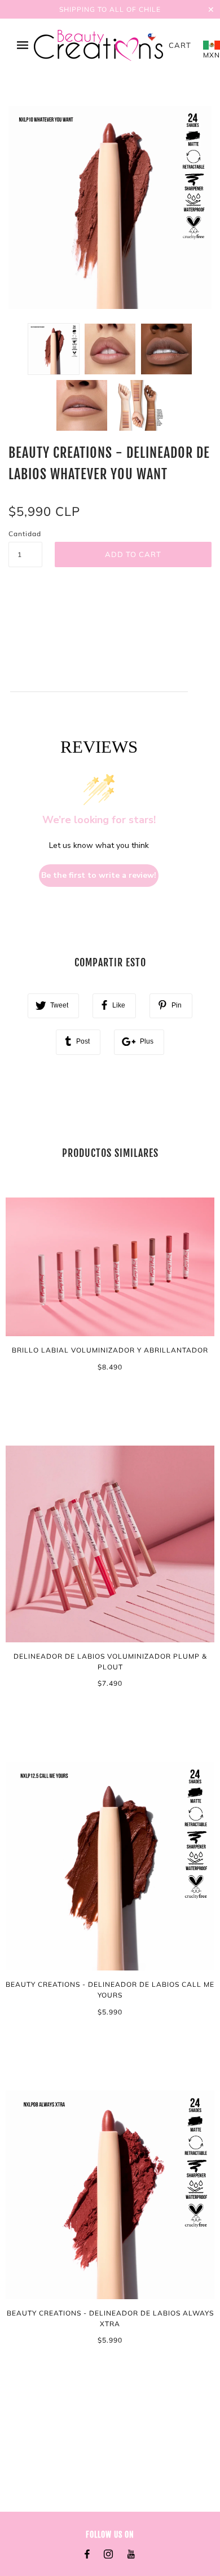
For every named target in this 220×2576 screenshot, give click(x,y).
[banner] (98, 45)
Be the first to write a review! (99, 875)
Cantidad (25, 534)
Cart (180, 45)
